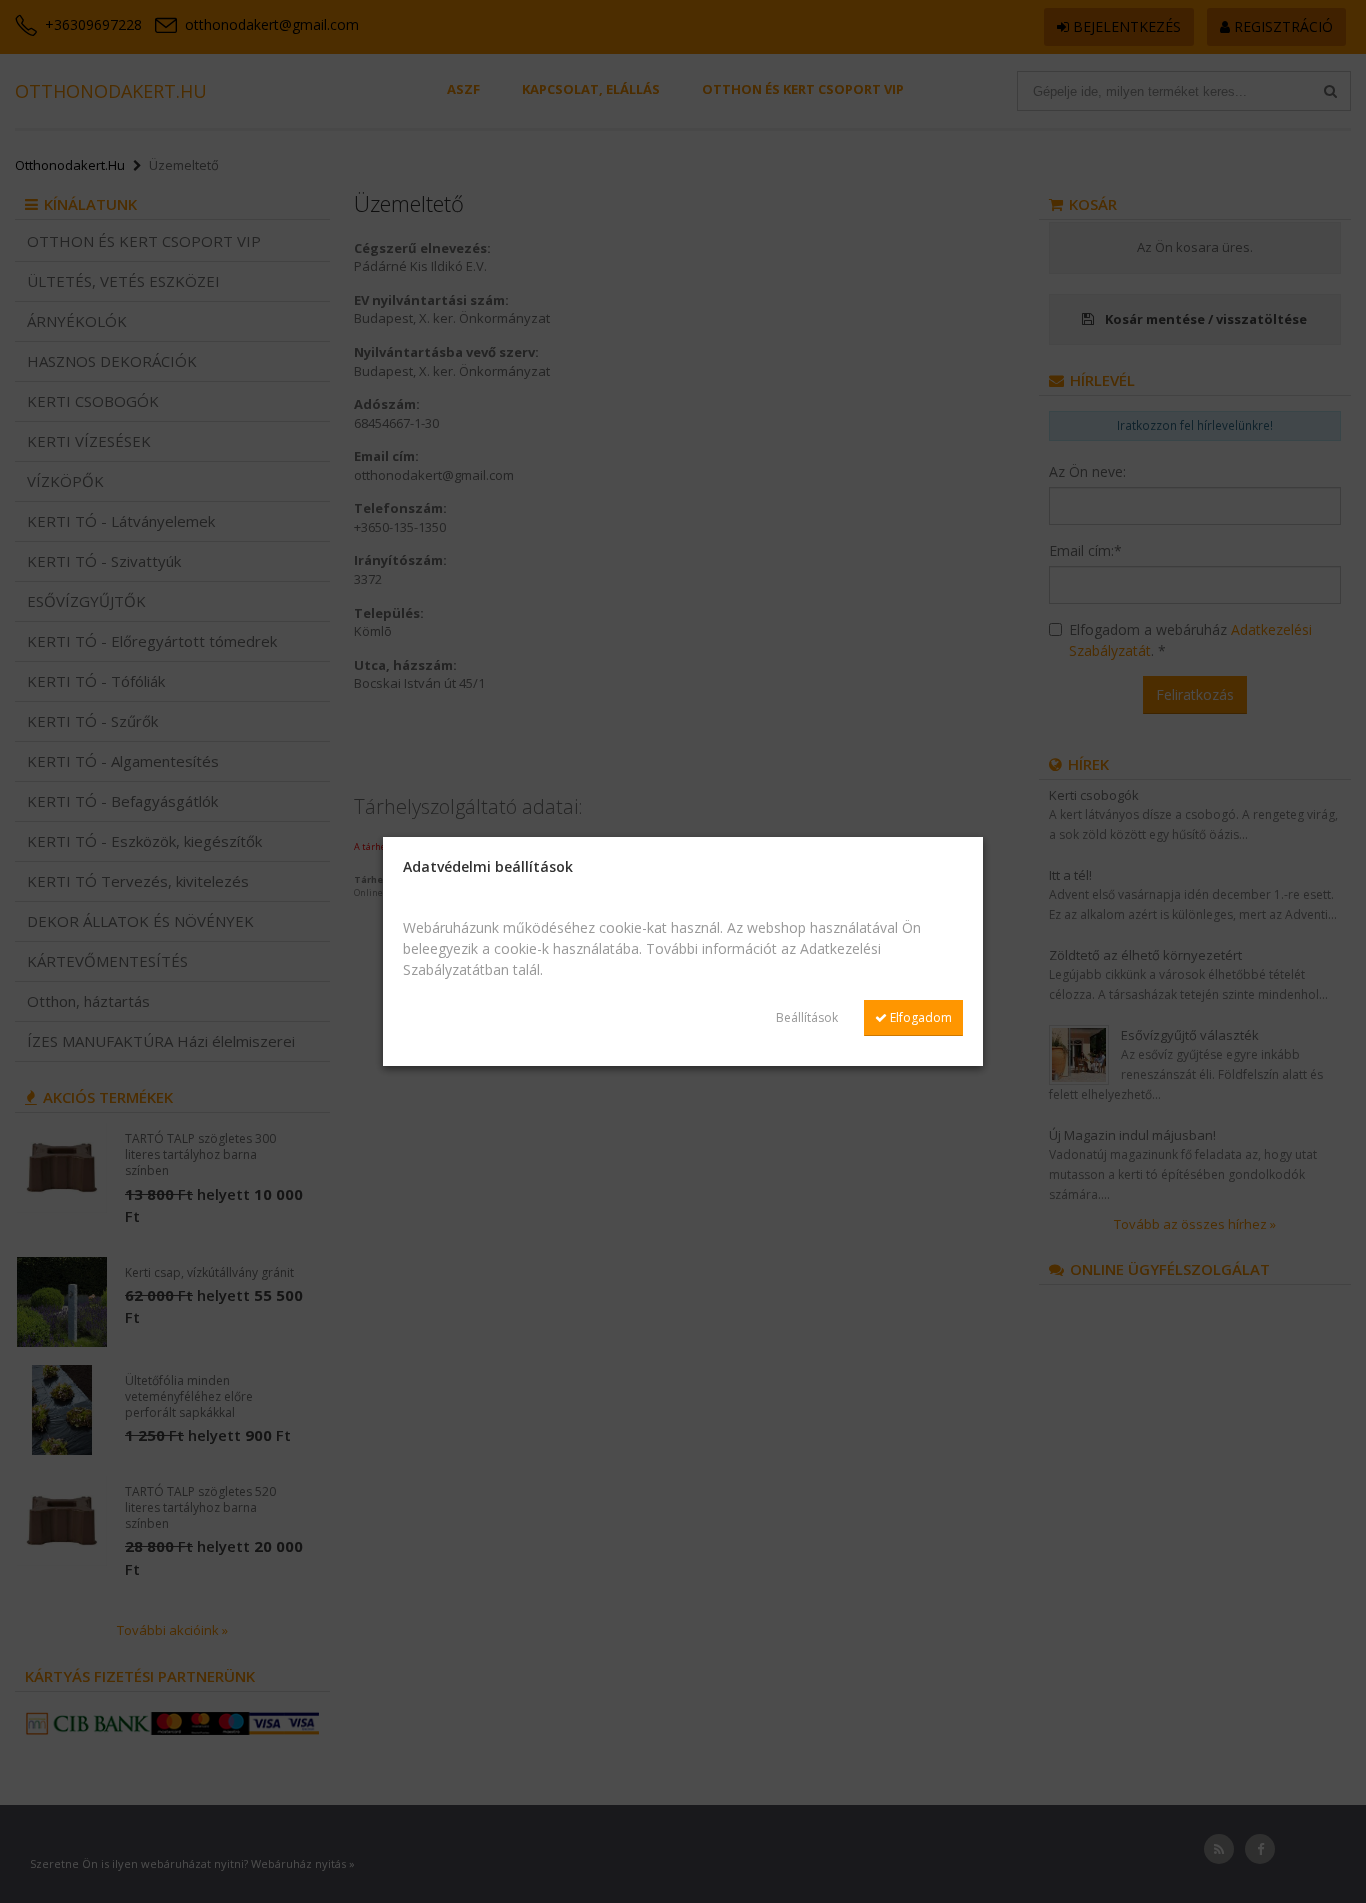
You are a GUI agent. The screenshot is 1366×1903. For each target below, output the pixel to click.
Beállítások (807, 1017)
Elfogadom (919, 1017)
